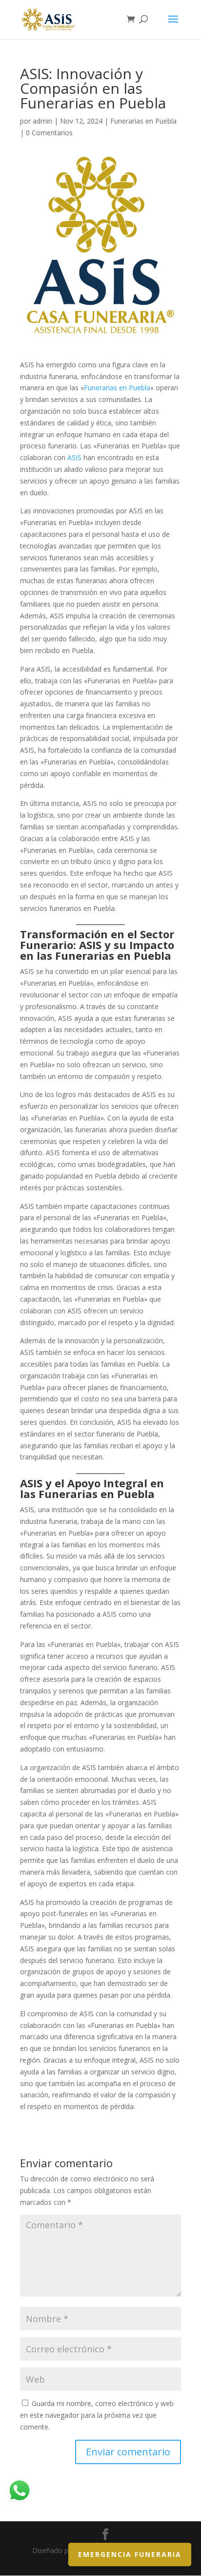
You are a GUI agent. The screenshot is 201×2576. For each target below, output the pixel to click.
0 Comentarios (49, 133)
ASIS (75, 457)
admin (42, 121)
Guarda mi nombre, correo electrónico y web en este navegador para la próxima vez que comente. (97, 2415)
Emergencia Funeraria (130, 2554)
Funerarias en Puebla (143, 121)
